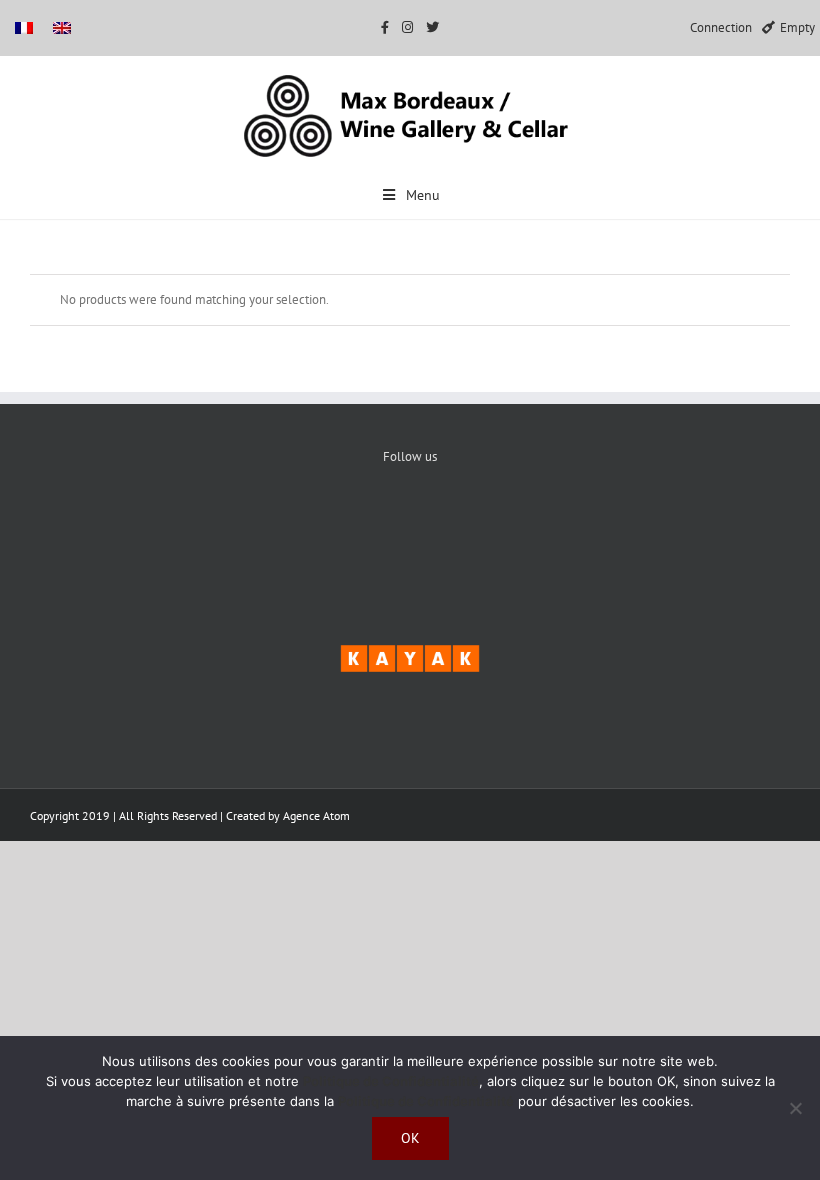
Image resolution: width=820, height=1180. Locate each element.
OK (410, 1138)
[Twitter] (410, 525)
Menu (423, 195)
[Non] (795, 1108)
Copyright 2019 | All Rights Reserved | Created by (156, 815)
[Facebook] (349, 525)
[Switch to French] (24, 27)
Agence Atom (316, 815)
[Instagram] (471, 525)
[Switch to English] (62, 27)
